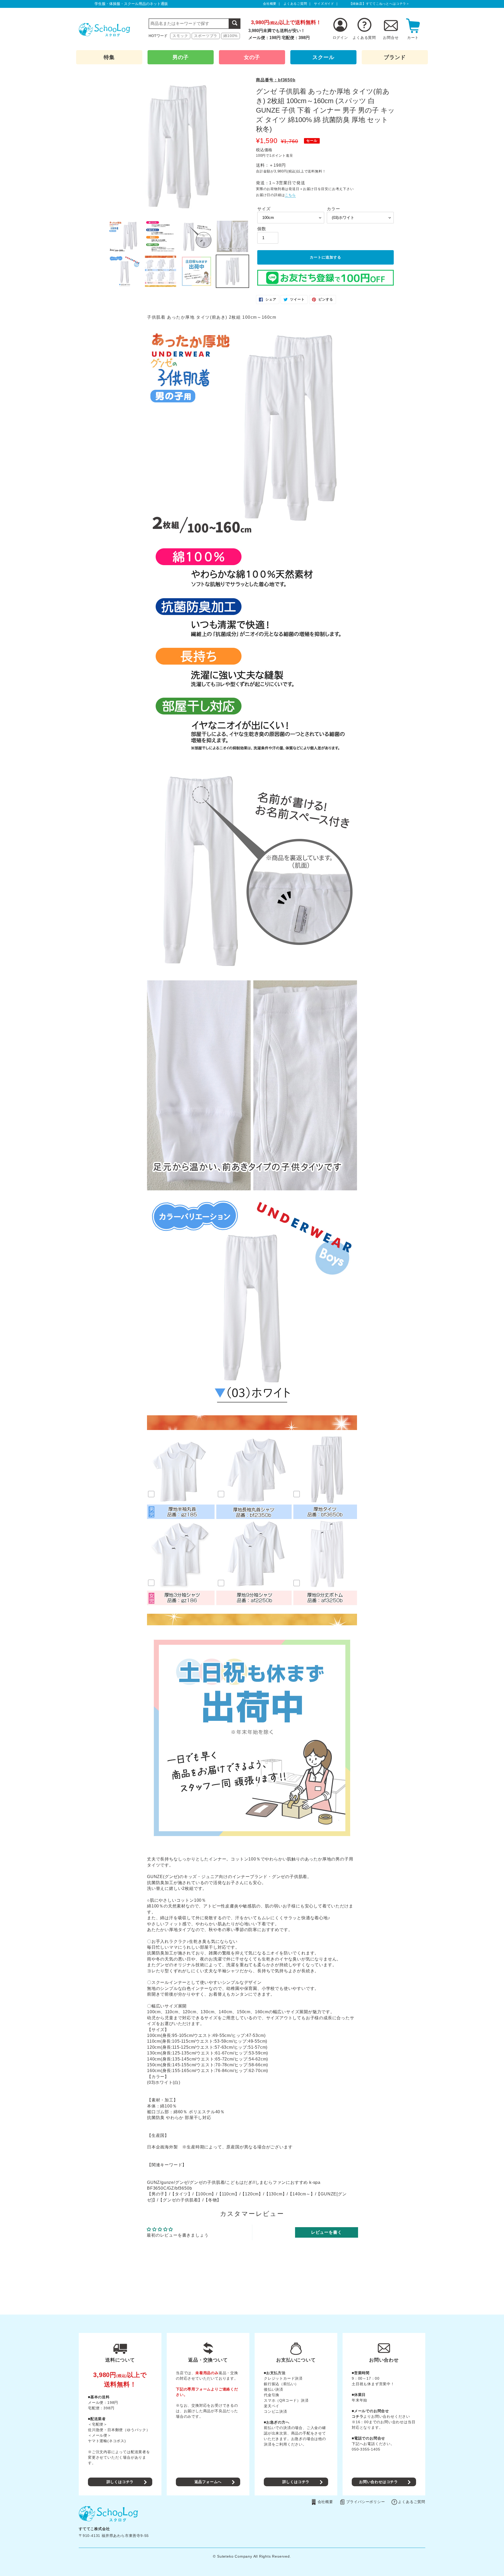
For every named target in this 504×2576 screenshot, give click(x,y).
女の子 (252, 57)
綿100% (230, 36)
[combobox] (195, 24)
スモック (180, 36)
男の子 (181, 57)
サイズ (264, 209)
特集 (109, 57)
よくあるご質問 (295, 4)
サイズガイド (324, 4)
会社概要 (270, 4)
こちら (290, 195)
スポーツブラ (206, 36)
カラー (333, 209)
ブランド (395, 57)
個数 (262, 229)
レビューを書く (327, 2232)
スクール (323, 57)
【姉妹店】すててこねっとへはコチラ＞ (379, 4)
